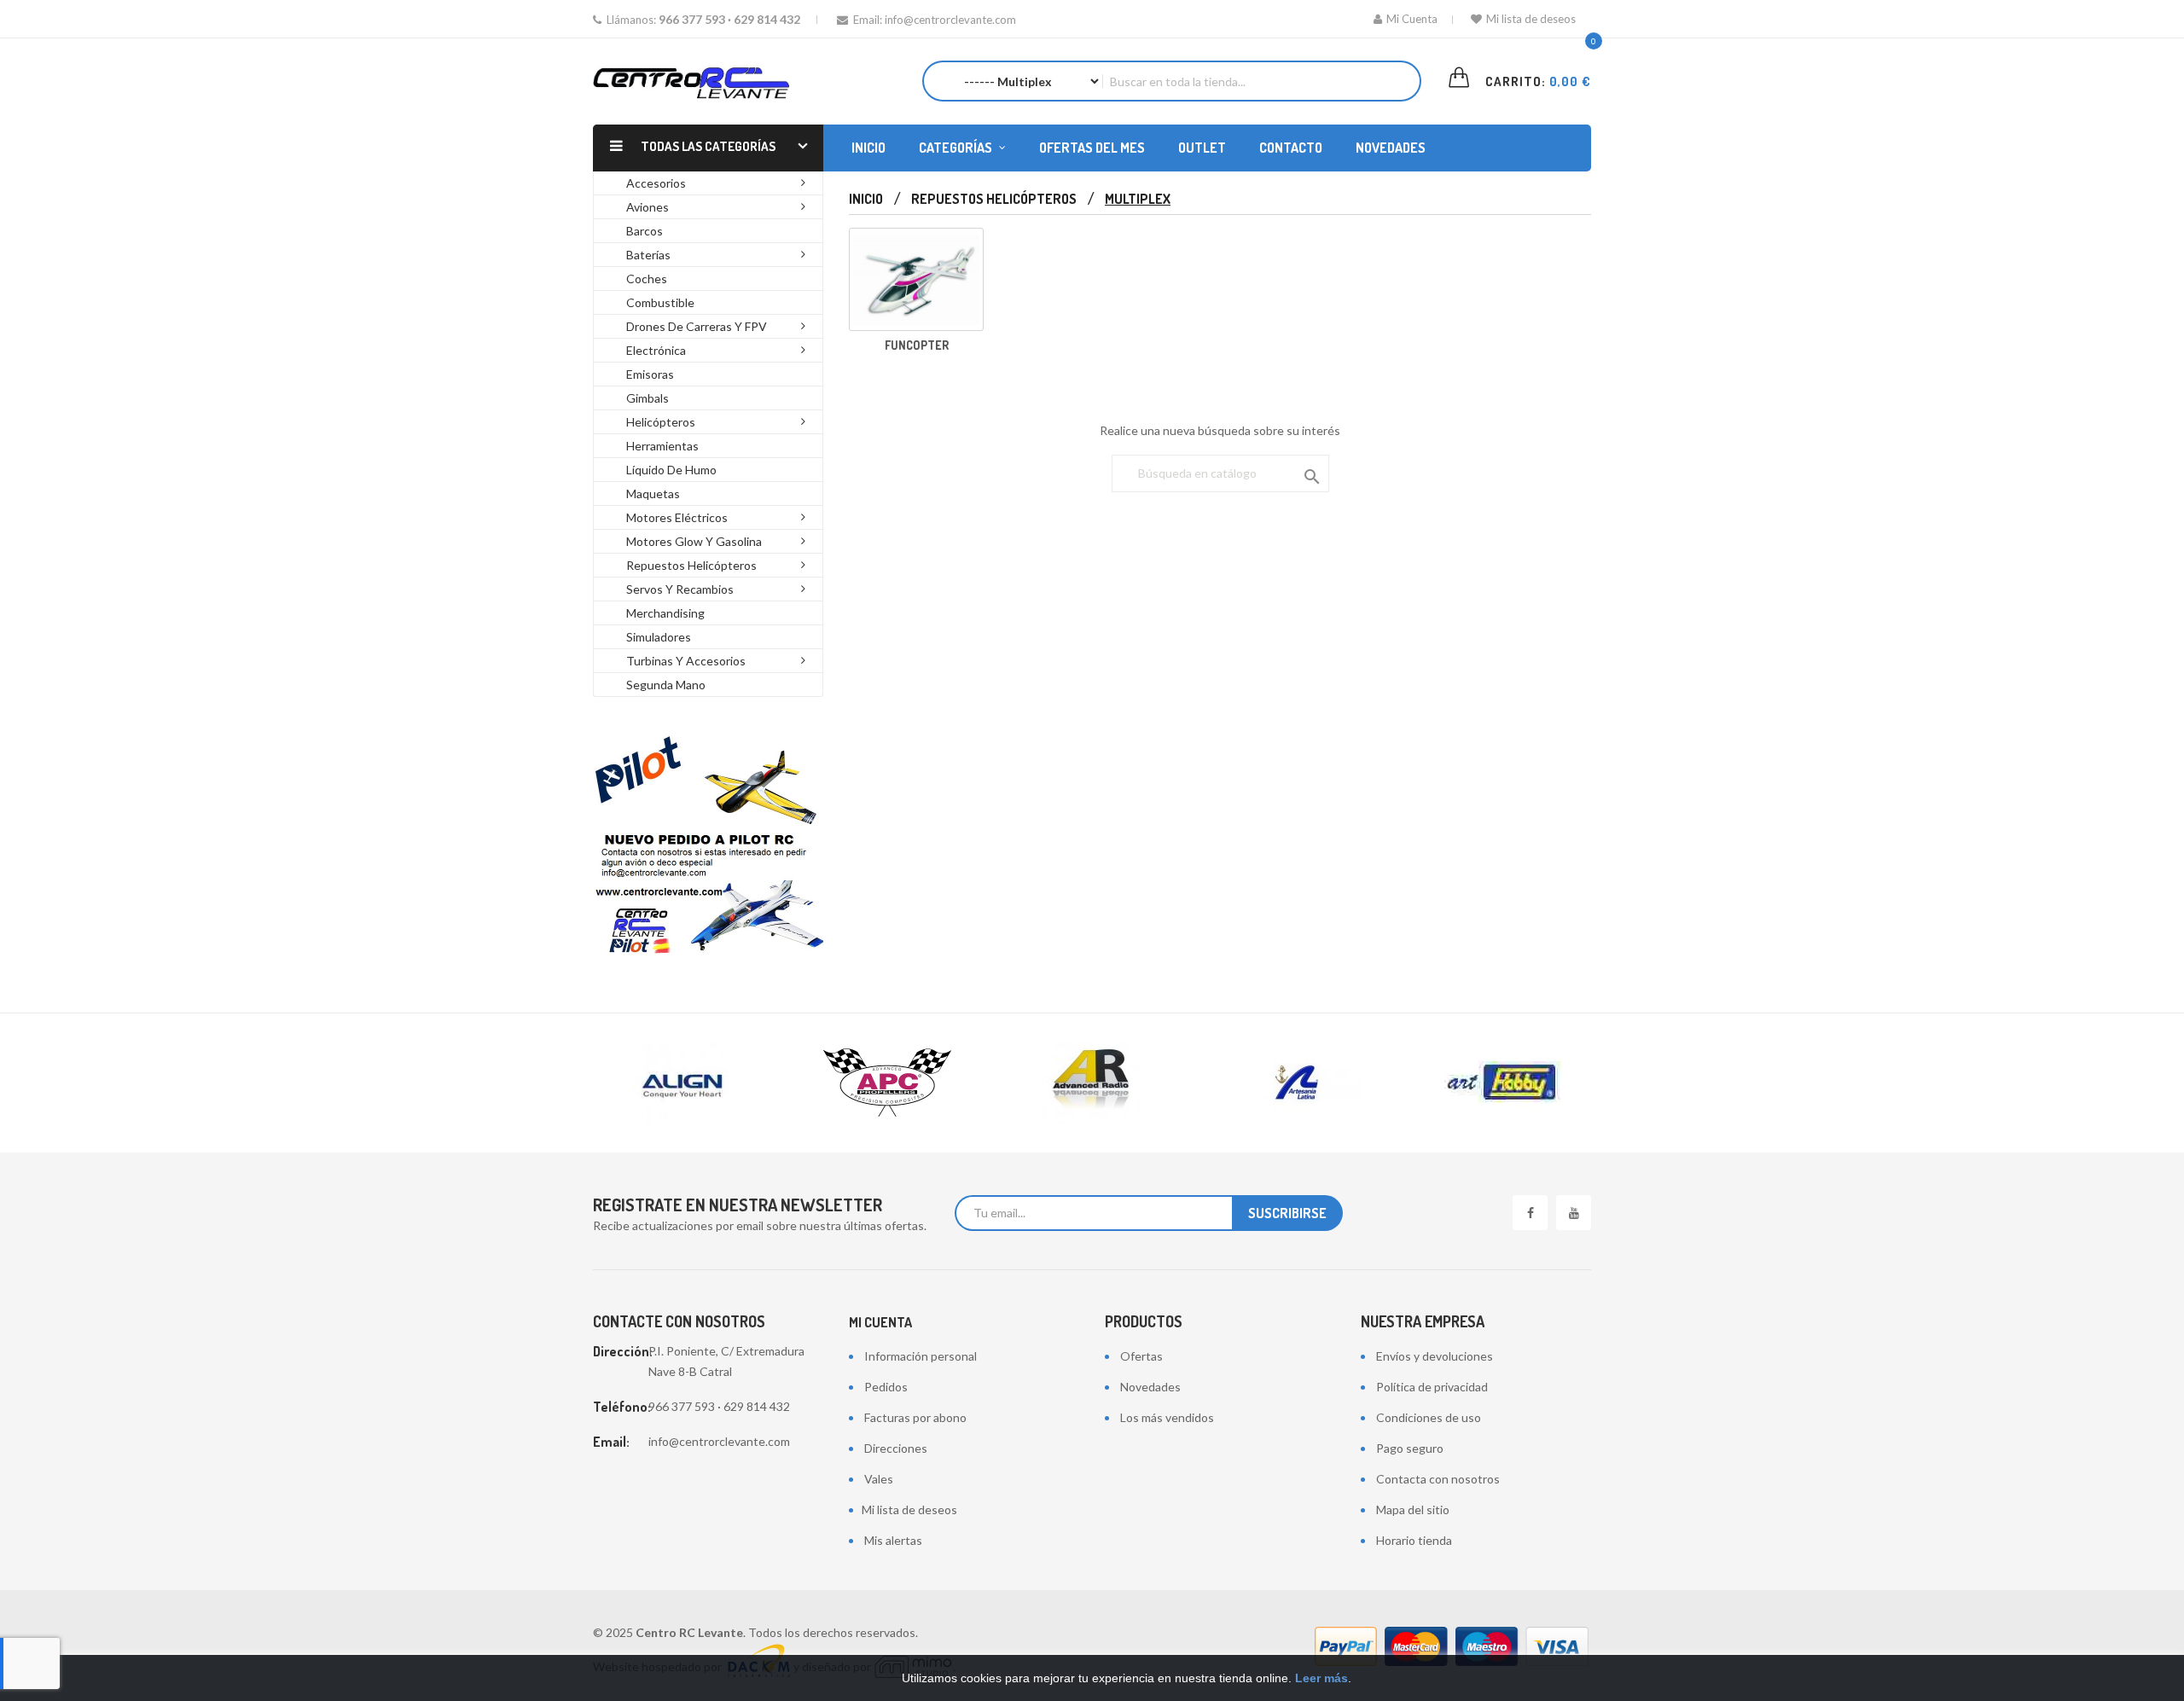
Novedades (1150, 1387)
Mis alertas (893, 1540)
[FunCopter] (916, 279)
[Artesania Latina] (1297, 1083)
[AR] (1092, 1083)
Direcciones (896, 1448)
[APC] (887, 1083)
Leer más (1321, 1678)
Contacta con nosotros (1438, 1479)
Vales (879, 1479)
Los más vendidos (1167, 1417)
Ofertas (1141, 1356)
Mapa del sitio (1413, 1509)
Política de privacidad (1432, 1387)
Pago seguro (1410, 1448)
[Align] (682, 1083)
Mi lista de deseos (1531, 19)
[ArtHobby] (1501, 1083)
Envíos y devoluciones (1435, 1356)
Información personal (921, 1356)
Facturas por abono (915, 1417)
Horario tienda (1414, 1540)
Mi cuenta (880, 1322)
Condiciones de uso (1429, 1417)
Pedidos (886, 1387)
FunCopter (917, 345)
